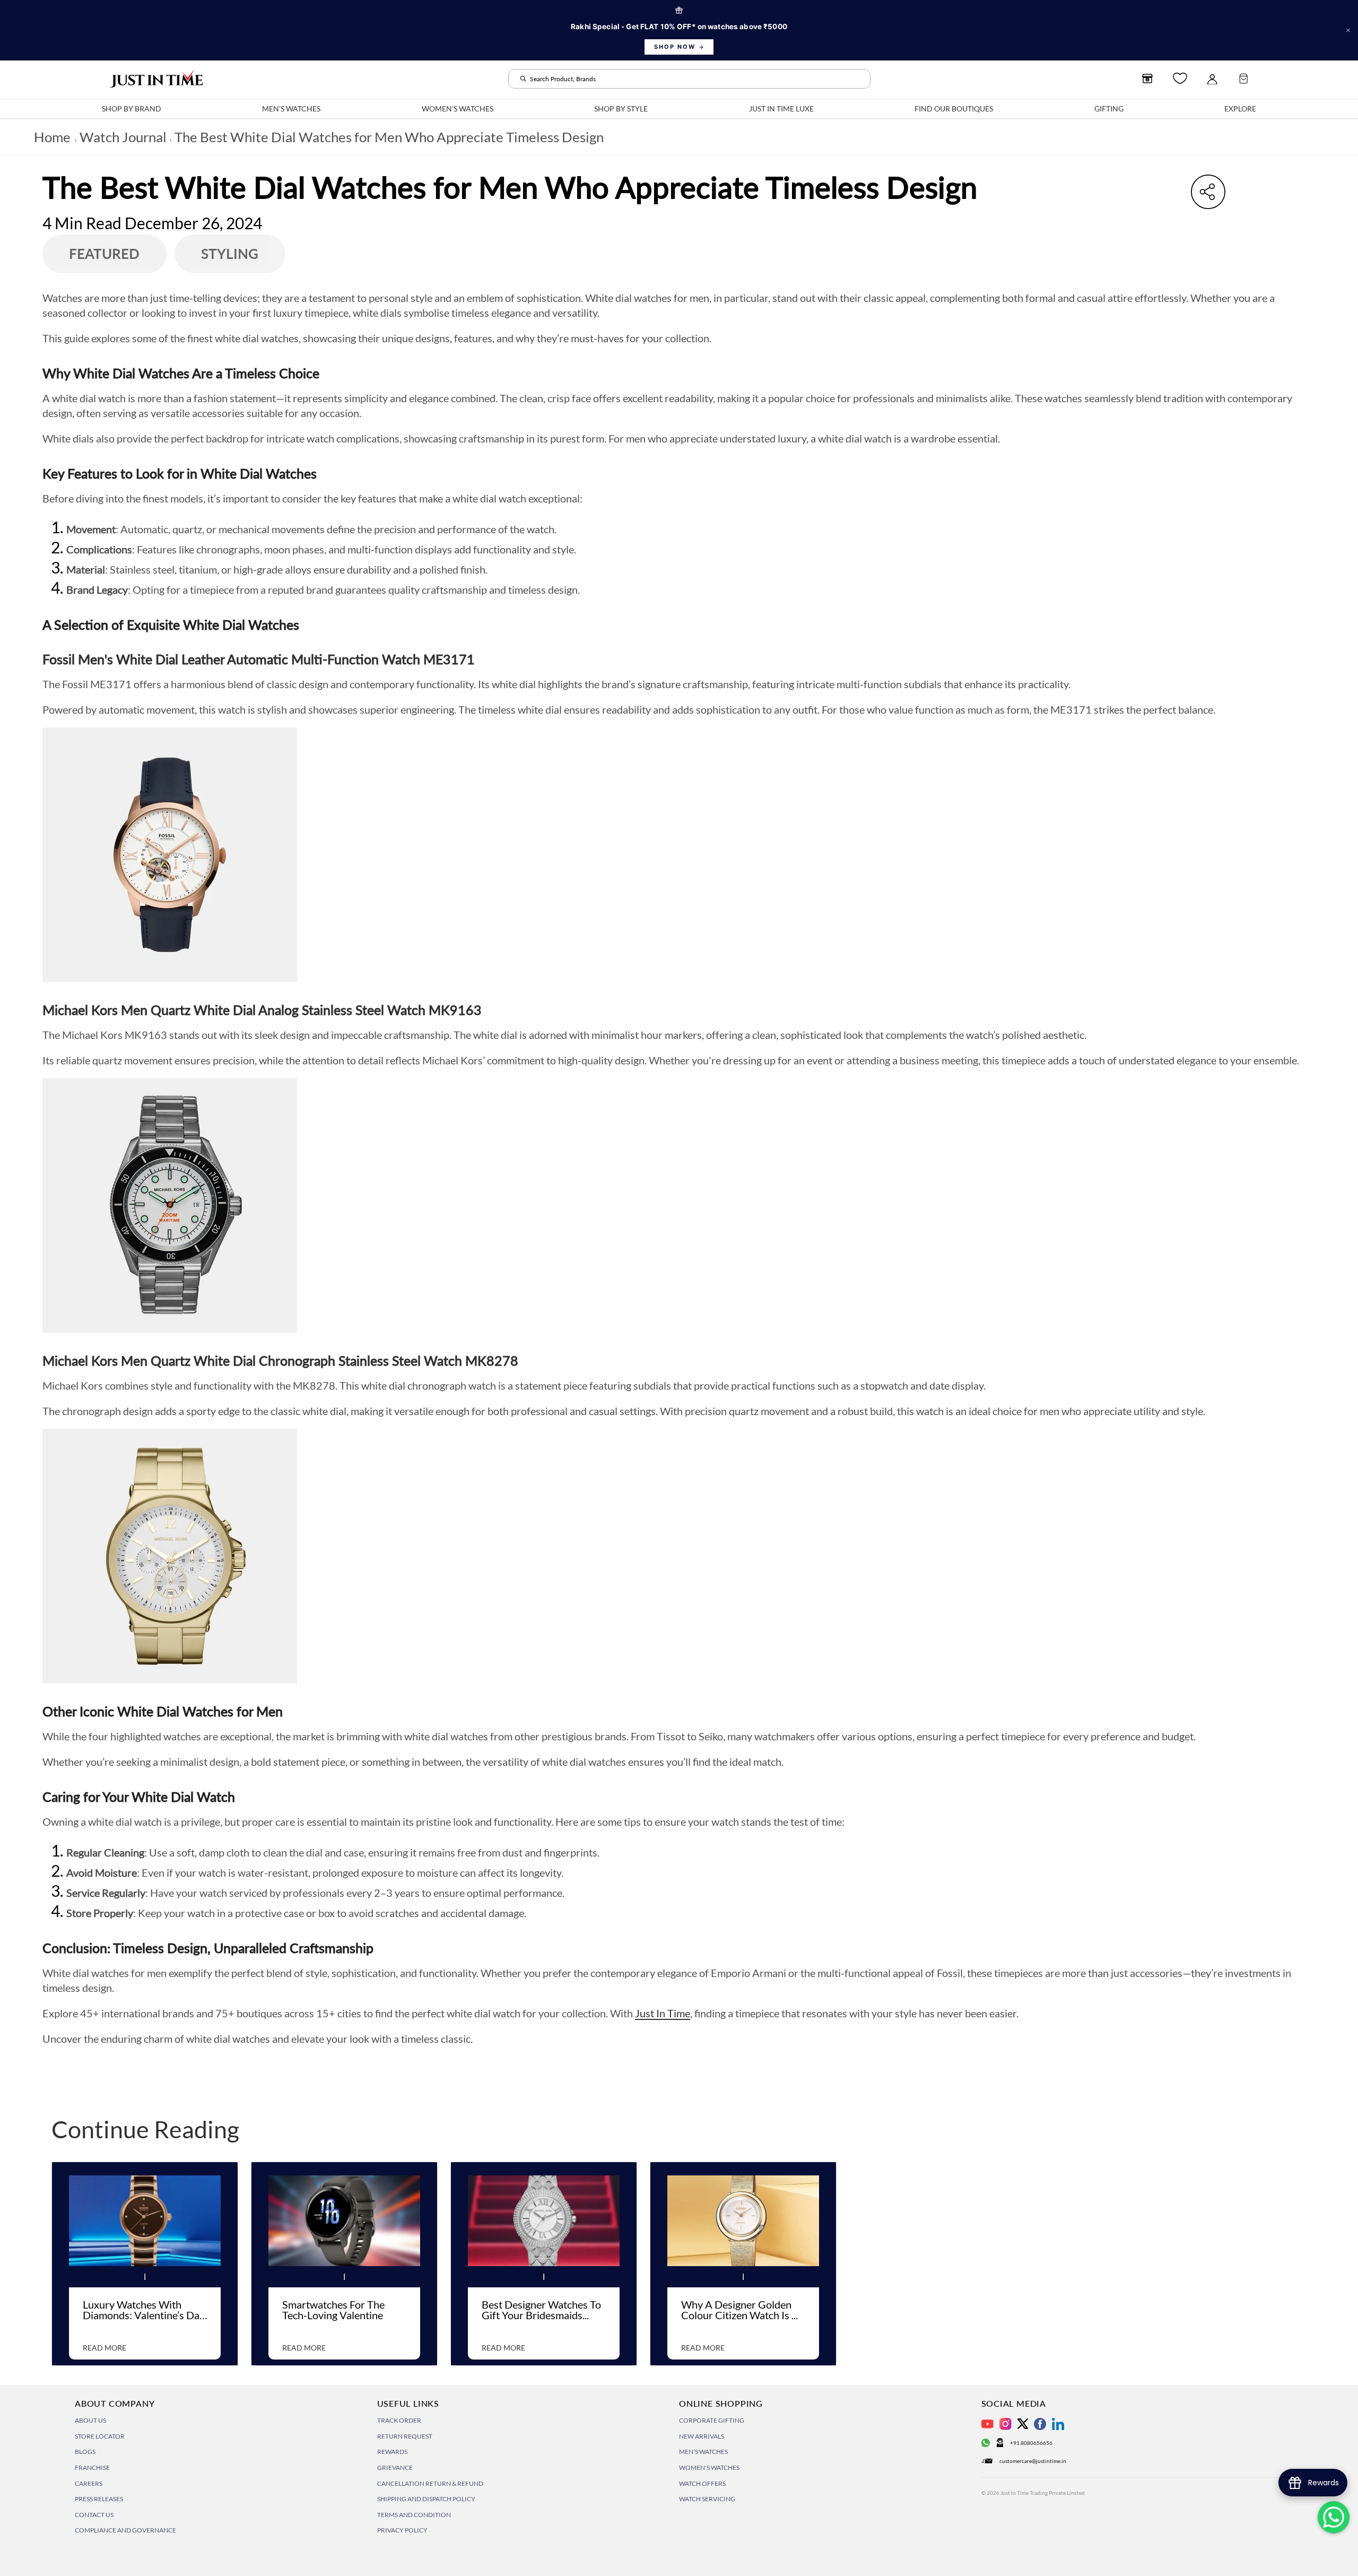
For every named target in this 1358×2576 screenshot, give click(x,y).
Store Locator (100, 2436)
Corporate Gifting (712, 2420)
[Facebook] (1040, 2424)
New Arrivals (702, 2436)
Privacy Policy (402, 2530)
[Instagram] (1006, 2424)
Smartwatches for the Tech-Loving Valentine (333, 2310)
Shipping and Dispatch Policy (426, 2499)
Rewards (392, 2452)
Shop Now (675, 47)
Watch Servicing (707, 2499)
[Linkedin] (1058, 2424)
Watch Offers (702, 2483)
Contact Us (94, 2515)
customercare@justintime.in (1033, 2461)
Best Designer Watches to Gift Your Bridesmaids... (541, 2310)
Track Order (399, 2420)
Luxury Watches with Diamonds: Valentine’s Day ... (144, 2312)
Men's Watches (703, 2452)
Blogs (85, 2452)
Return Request (405, 2436)
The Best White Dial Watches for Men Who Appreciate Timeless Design (389, 137)
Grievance (395, 2467)
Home (52, 137)
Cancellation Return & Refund (430, 2483)
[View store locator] (1147, 79)
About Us (90, 2420)
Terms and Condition (414, 2515)
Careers (89, 2483)
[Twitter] (1023, 2424)
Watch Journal (123, 137)
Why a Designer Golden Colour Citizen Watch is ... (739, 2310)
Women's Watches (709, 2467)
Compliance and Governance (125, 2530)
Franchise (92, 2467)
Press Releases (99, 2499)
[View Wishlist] (1180, 78)
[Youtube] (987, 2424)
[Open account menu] (1212, 79)
